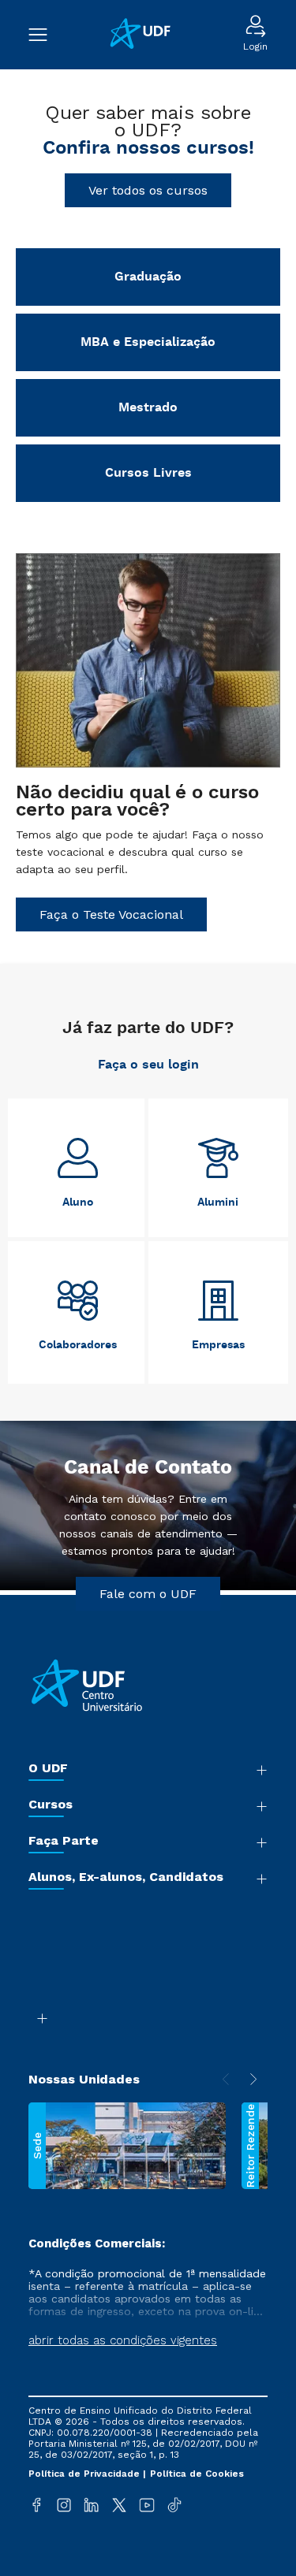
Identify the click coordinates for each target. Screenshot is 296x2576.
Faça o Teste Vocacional (111, 914)
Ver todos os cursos (148, 190)
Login (255, 46)
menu (46, 35)
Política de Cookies (197, 2474)
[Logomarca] (145, 35)
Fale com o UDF (148, 1594)
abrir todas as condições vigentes (123, 2340)
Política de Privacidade (86, 2474)
